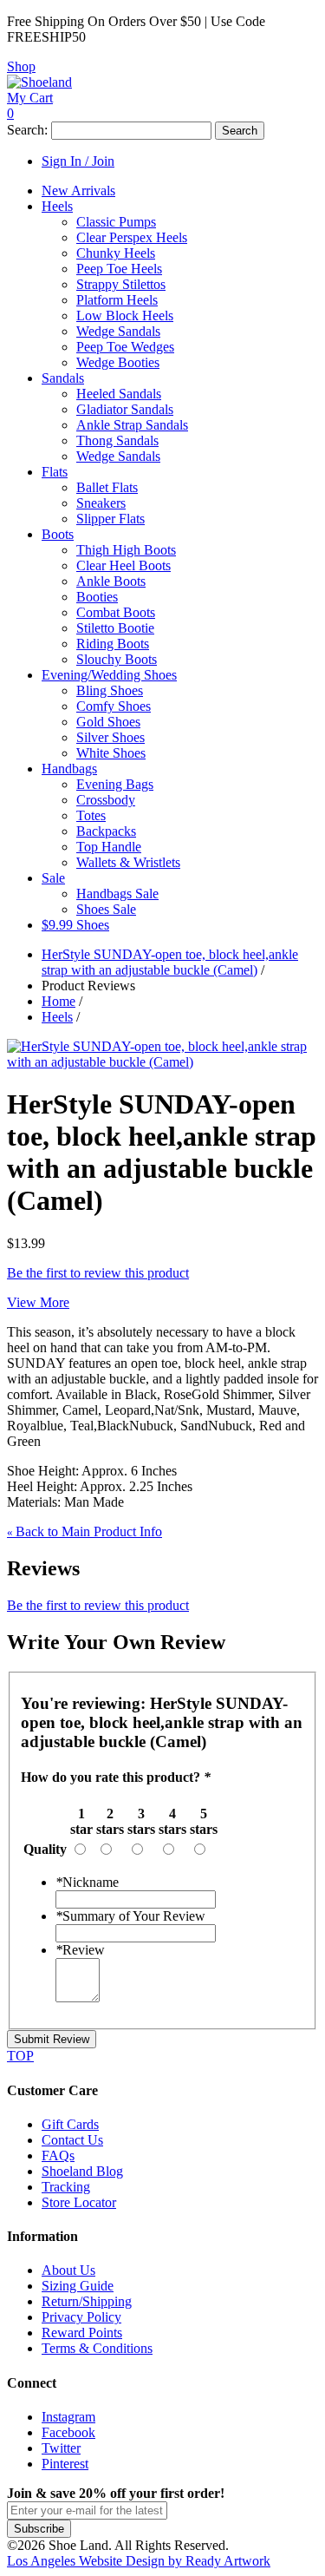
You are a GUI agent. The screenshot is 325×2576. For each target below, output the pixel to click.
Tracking (66, 2187)
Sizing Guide (78, 2286)
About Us (68, 2270)
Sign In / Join (78, 161)
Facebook (68, 2432)
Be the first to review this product (98, 1273)
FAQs (58, 2155)
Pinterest (65, 2464)
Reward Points (82, 2333)
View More (38, 1302)
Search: (27, 130)
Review (80, 1950)
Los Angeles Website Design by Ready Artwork (139, 2561)
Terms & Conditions (97, 2348)
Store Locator (79, 2202)
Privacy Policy (81, 2317)
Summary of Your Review (130, 1916)
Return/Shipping (87, 2301)
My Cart (30, 98)
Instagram (68, 2417)
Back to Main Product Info (84, 1531)
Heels (57, 1017)
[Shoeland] (39, 82)
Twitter (61, 2448)
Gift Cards (70, 2124)
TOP (20, 2056)
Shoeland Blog (82, 2171)
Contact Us (72, 2140)
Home (58, 1001)
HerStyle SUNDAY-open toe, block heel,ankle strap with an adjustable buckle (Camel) (170, 962)
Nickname (87, 1882)
